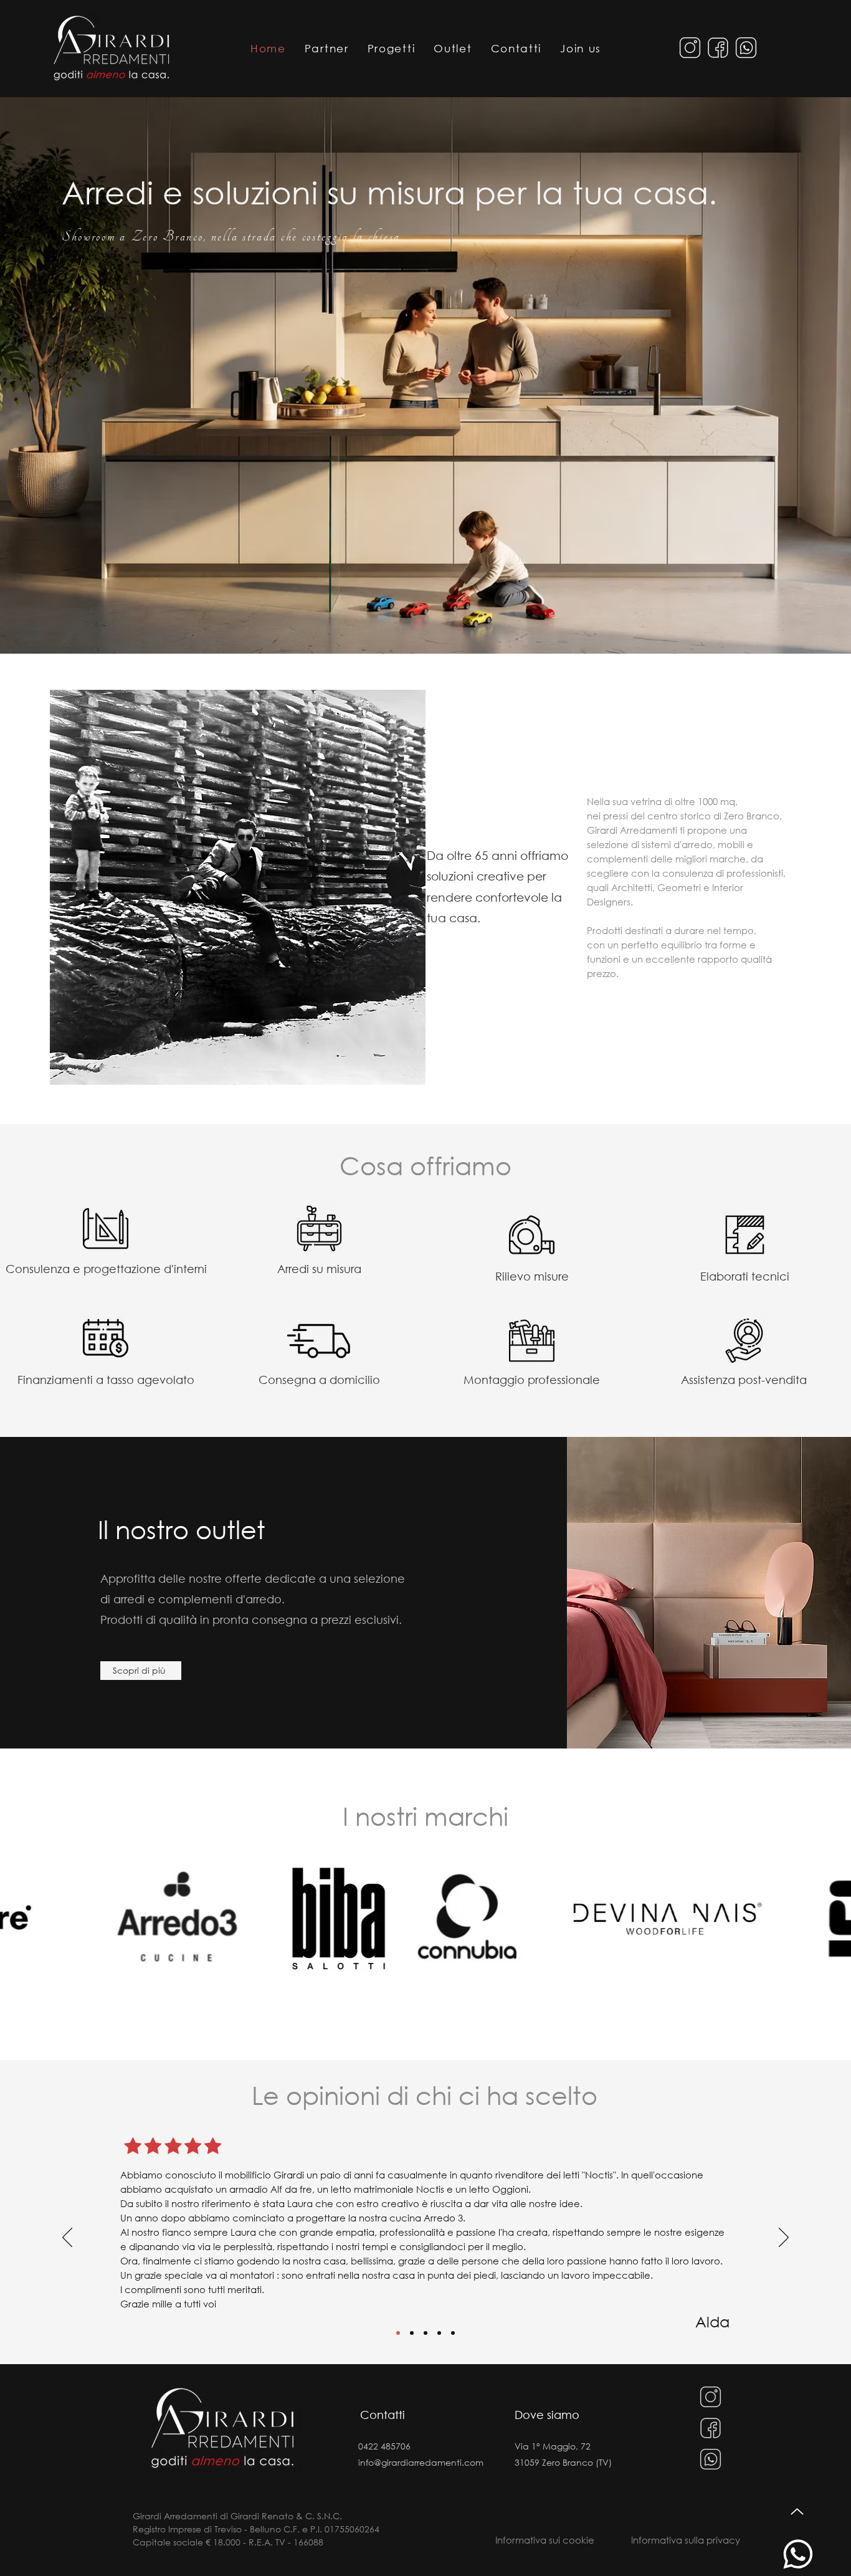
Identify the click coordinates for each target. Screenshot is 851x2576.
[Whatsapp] (798, 2554)
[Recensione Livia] (425, 2333)
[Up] (797, 2512)
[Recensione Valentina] (412, 2333)
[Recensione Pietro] (439, 2333)
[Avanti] (784, 2238)
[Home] (111, 47)
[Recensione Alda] (398, 2333)
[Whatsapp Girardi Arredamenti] (746, 48)
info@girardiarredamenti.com (421, 2462)
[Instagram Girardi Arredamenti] (690, 48)
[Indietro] (67, 2238)
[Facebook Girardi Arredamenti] (718, 48)
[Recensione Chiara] (453, 2333)
